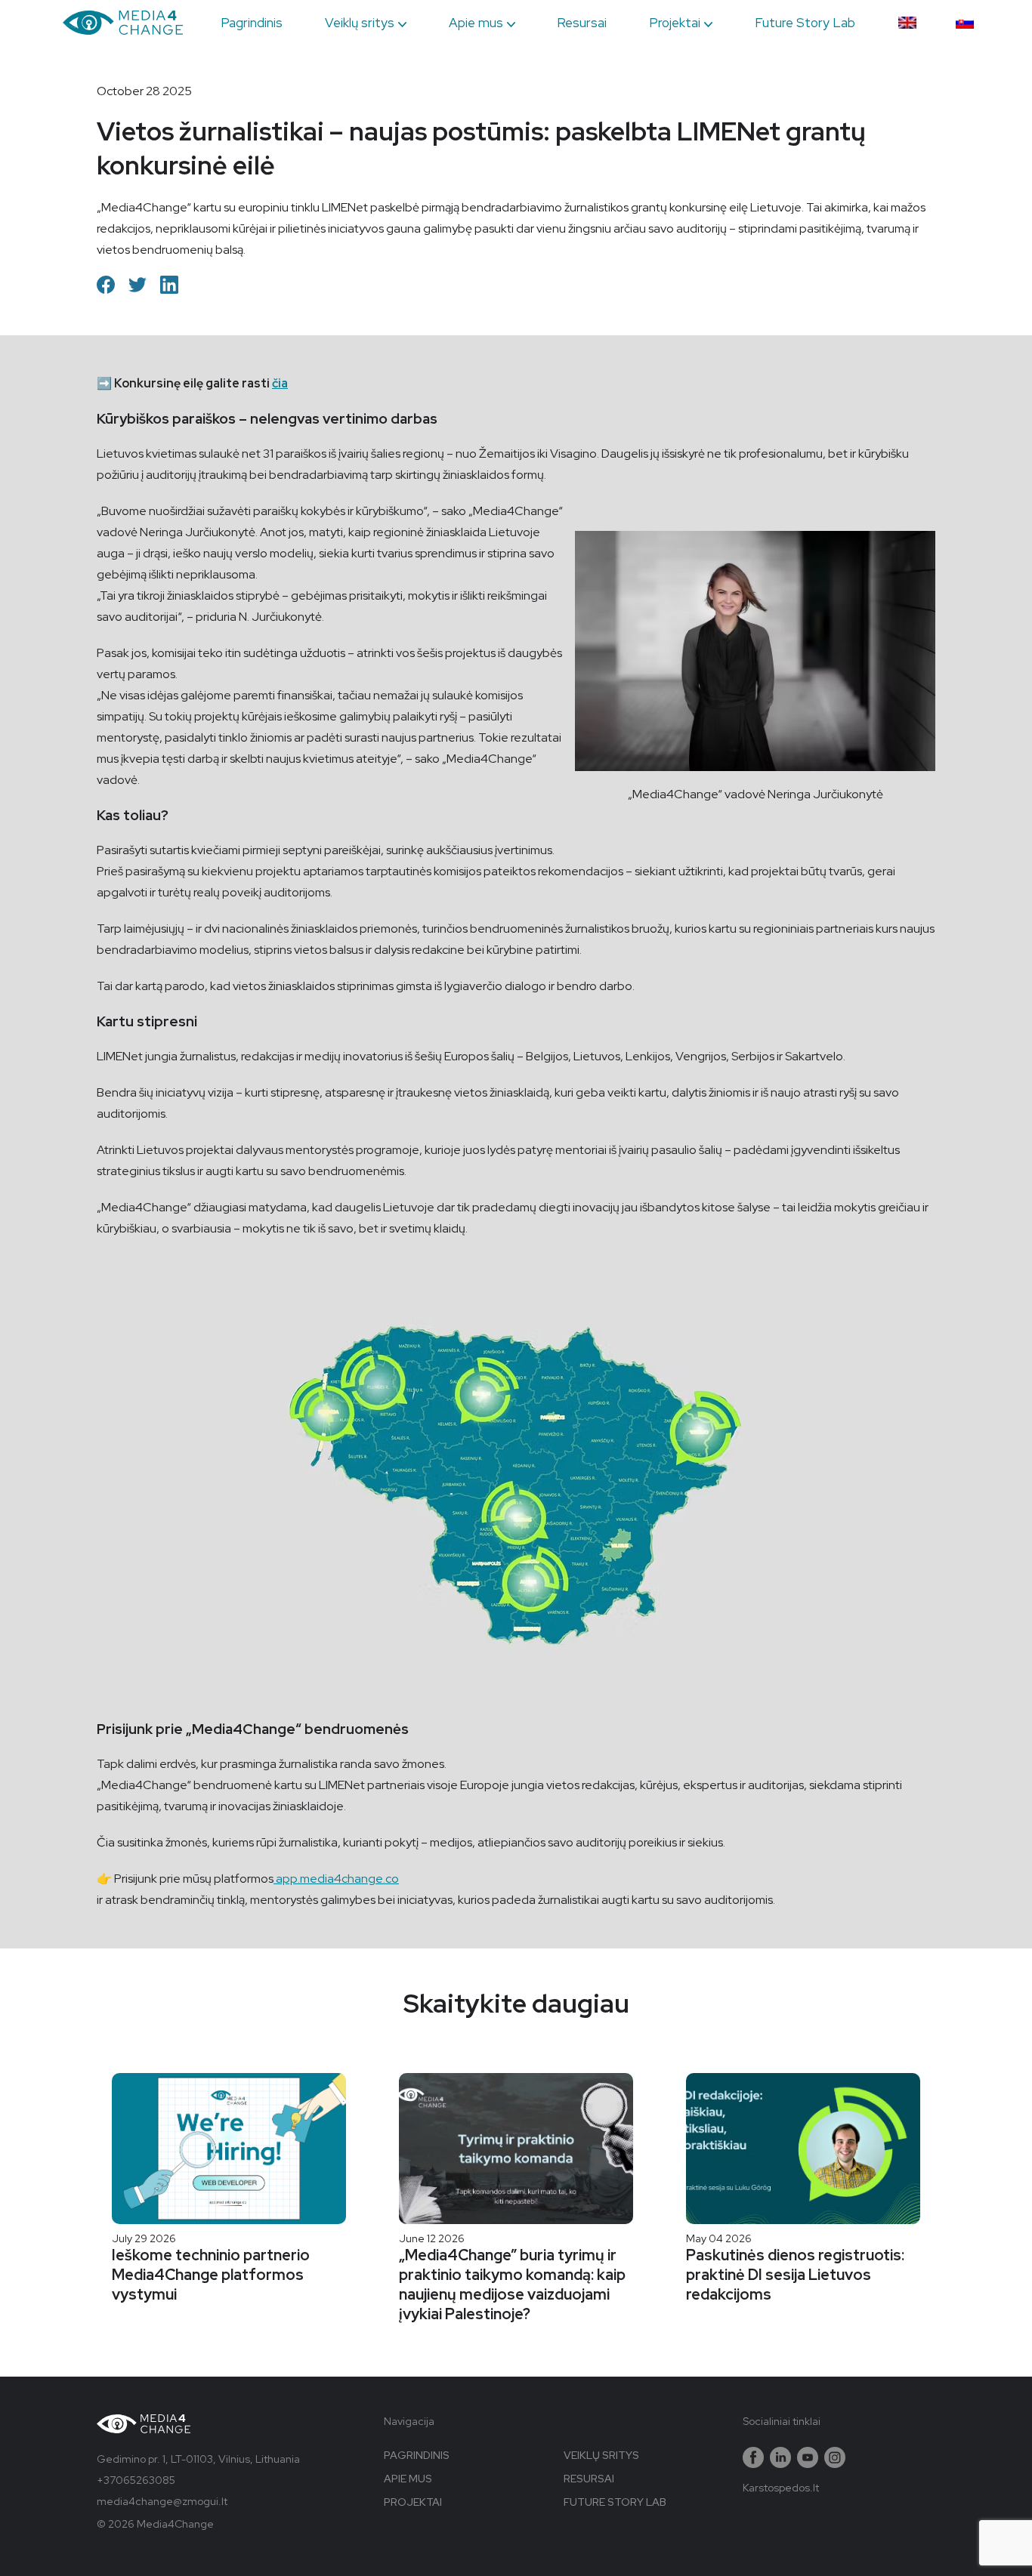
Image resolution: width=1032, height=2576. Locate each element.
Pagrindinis (252, 23)
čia (280, 383)
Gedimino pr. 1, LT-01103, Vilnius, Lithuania (198, 2459)
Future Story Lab (805, 23)
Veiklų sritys (360, 23)
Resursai (582, 23)
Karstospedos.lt (781, 2488)
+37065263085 (136, 2480)
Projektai (675, 23)
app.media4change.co (336, 1879)
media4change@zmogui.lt (162, 2501)
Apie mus (476, 23)
